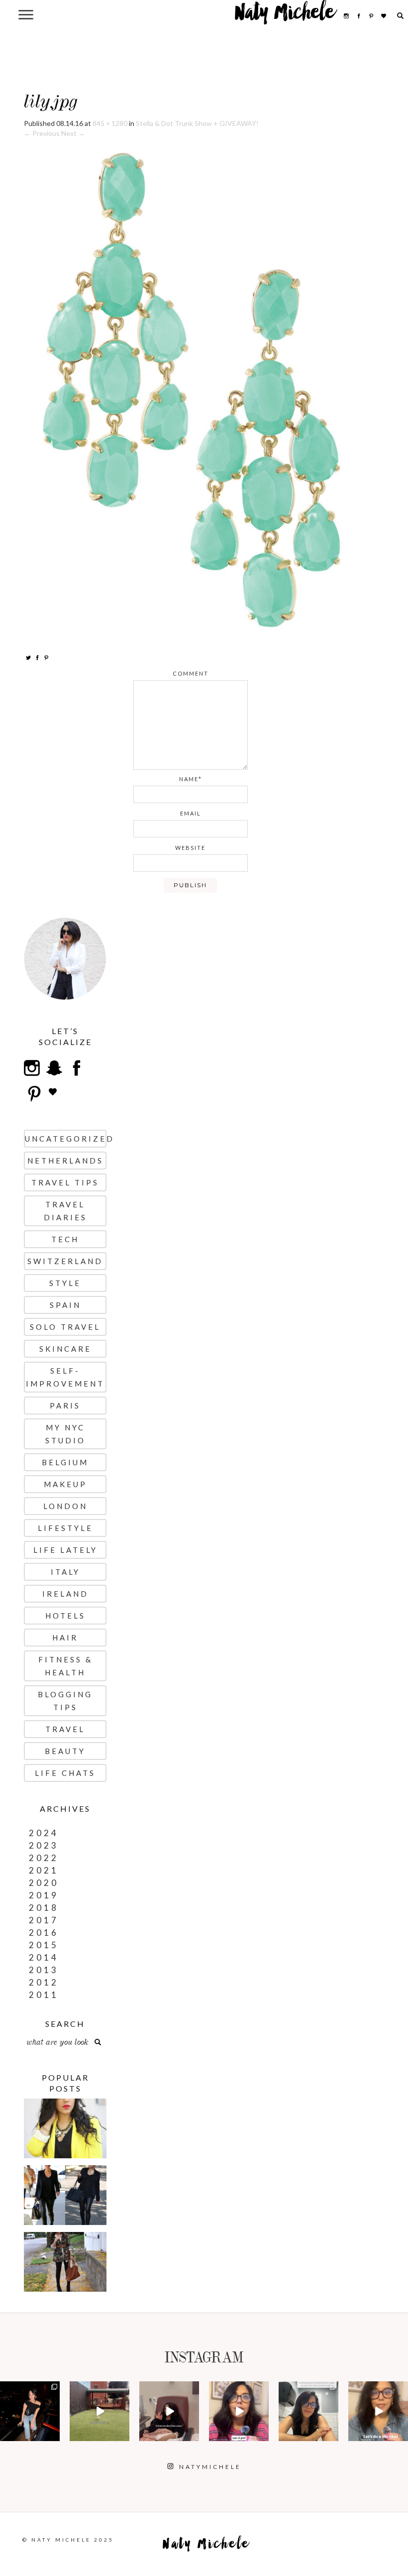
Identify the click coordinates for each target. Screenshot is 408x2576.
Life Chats (65, 1773)
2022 (44, 1858)
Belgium (65, 1462)
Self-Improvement (65, 1377)
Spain (65, 1305)
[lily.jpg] (191, 390)
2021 (44, 1870)
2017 (44, 1920)
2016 (44, 1932)
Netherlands (65, 1161)
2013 (44, 1970)
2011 (44, 1995)
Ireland (65, 1594)
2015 (44, 1945)
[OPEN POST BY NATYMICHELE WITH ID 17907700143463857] (169, 2411)
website (190, 848)
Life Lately (65, 1550)
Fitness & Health (65, 1666)
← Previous (42, 133)
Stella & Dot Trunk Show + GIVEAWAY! (197, 123)
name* (191, 779)
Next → (73, 133)
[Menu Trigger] (26, 14)
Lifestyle (65, 1528)
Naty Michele (285, 16)
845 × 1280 (110, 123)
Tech (65, 1239)
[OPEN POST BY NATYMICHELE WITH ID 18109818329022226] (239, 2411)
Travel (65, 1729)
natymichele (30, 2393)
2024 (44, 1833)
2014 (44, 1957)
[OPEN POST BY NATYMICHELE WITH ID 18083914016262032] (100, 2411)
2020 (44, 1883)
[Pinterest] (46, 657)
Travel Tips (65, 1182)
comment (191, 673)
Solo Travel (65, 1327)
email (191, 813)
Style (65, 1283)
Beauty (65, 1751)
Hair (65, 1638)
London (65, 1506)
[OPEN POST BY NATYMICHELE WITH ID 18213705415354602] (30, 2411)
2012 (44, 1982)
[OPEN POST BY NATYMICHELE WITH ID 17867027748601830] (378, 2411)
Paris (65, 1405)
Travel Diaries (65, 1211)
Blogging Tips (65, 1701)
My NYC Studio (65, 1434)
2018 (44, 1908)
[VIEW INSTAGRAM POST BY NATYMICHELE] (54, 2435)
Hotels (65, 1616)
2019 (44, 1895)
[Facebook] (37, 657)
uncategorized (66, 1139)
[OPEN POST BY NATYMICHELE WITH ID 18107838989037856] (308, 2411)
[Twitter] (28, 657)
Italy (65, 1572)
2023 (44, 1845)
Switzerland (65, 1261)
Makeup (65, 1484)
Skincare (65, 1349)
